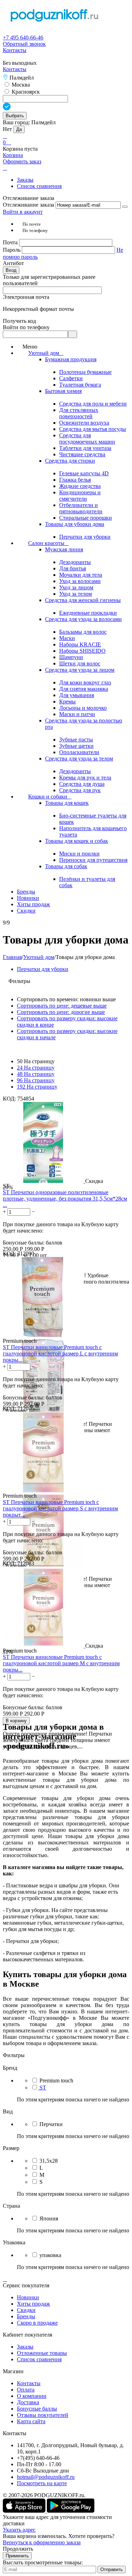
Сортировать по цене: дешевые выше (62, 1006)
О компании (32, 2396)
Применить (17, 2556)
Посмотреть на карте (42, 2483)
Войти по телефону (26, 327)
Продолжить (18, 2549)
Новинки (28, 2297)
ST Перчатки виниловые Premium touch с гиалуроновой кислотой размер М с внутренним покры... (61, 1663)
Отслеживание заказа (29, 205)
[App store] (25, 2511)
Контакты (15, 50)
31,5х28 (49, 2161)
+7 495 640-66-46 (23, 37)
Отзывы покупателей (43, 2415)
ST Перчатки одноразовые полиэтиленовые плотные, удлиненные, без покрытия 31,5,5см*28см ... (65, 1199)
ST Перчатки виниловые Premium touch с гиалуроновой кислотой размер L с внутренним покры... (60, 1353)
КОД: (9, 1099)
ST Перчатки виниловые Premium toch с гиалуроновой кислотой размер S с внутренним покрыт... (60, 1508)
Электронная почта (26, 297)
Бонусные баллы (37, 2409)
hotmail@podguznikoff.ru (46, 2477)
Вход (11, 270)
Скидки (26, 2310)
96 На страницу (36, 1080)
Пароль (12, 250)
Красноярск (25, 92)
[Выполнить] (125, 207)
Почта (11, 242)
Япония (49, 2218)
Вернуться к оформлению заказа (42, 2542)
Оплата (26, 2390)
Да (19, 129)
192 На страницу (37, 1087)
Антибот (13, 263)
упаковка (50, 2255)
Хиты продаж (33, 2304)
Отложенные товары (42, 2353)
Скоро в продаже (37, 2323)
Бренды (26, 2316)
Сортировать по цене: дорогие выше (61, 1012)
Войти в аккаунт (23, 212)
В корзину (16, 1721)
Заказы (25, 180)
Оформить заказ (22, 161)
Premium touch (56, 2080)
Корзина (13, 155)
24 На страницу (36, 1068)
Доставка (28, 2402)
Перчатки (51, 2124)
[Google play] (71, 2511)
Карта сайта (31, 2421)
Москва (20, 85)
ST (43, 2088)
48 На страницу (36, 1074)
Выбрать (15, 116)
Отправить (112, 2569)
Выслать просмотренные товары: (43, 2562)
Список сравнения (39, 186)
